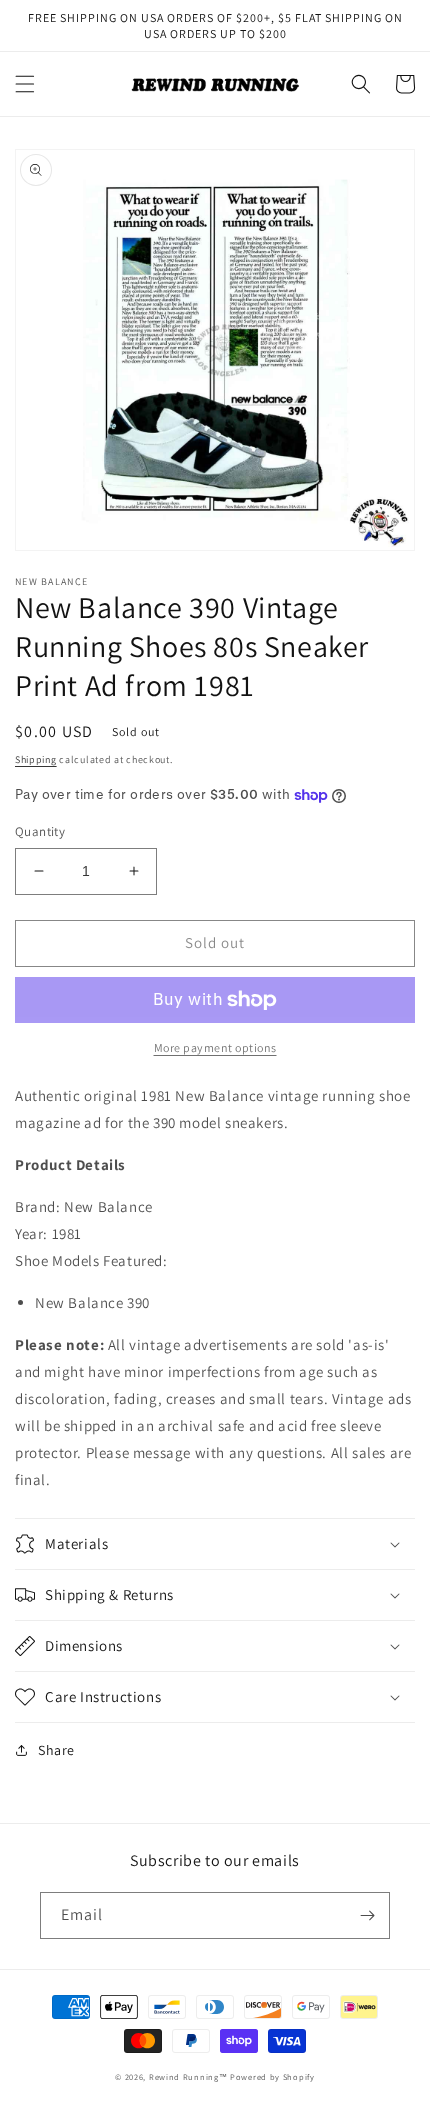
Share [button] (56, 1750)
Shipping (36, 759)
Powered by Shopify (272, 2076)
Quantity (40, 831)
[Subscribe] (367, 1915)
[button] (25, 84)
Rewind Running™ (188, 2076)
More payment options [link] (215, 1047)
